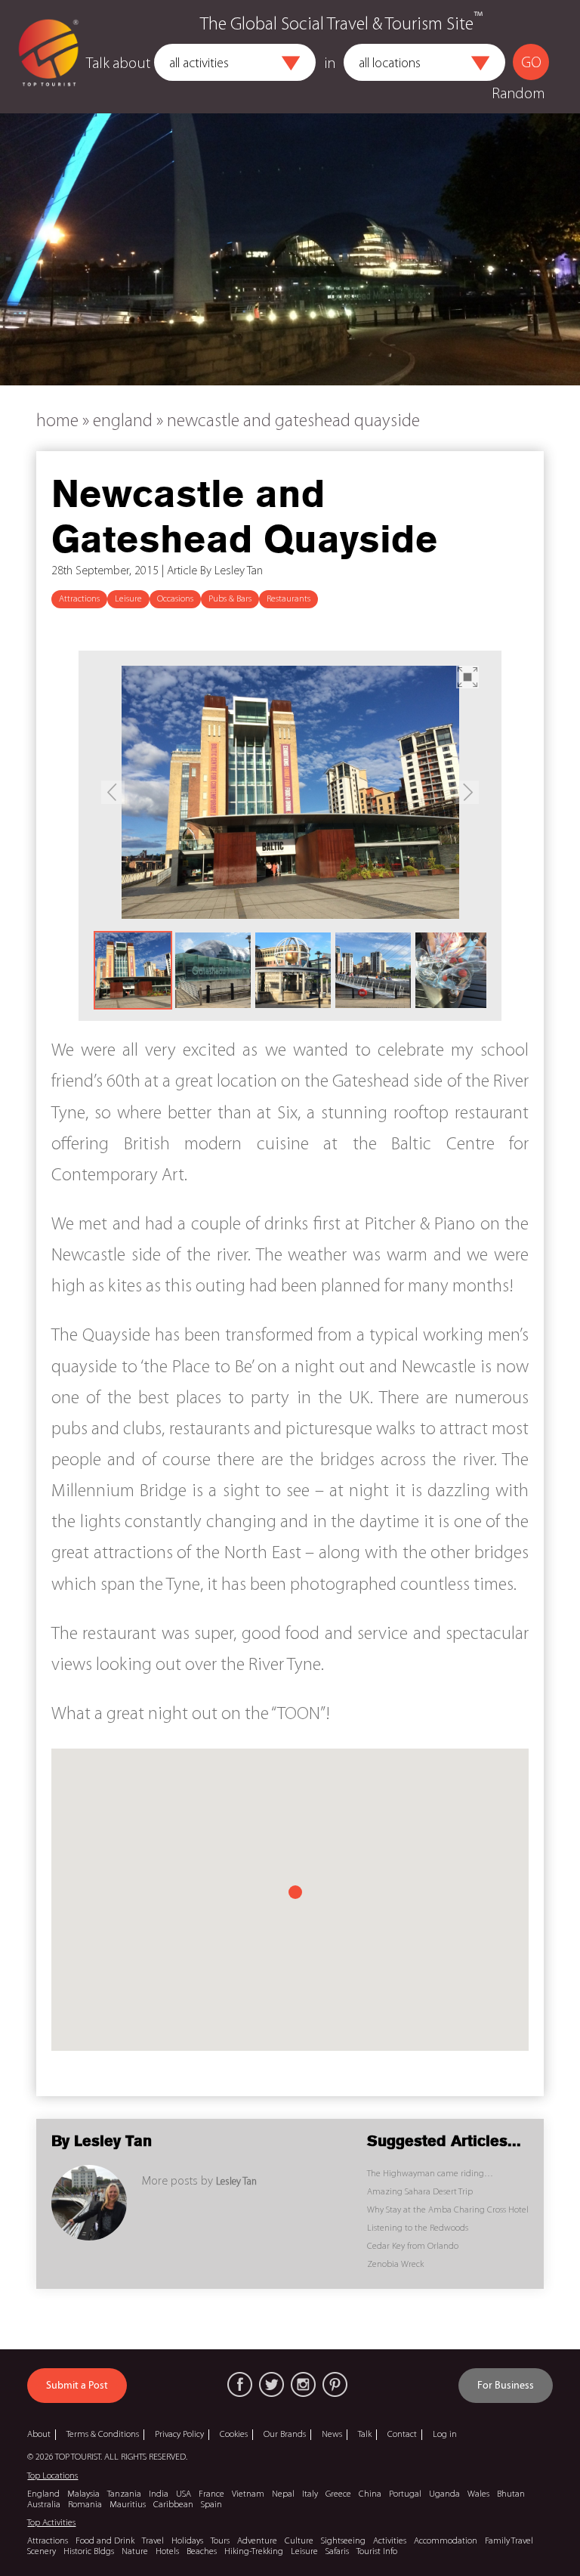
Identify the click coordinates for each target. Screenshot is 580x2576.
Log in (445, 2435)
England (123, 422)
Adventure (257, 2541)
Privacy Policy (179, 2435)
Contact (402, 2435)
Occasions (175, 599)
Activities (390, 2541)
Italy (310, 2494)
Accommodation (446, 2541)
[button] (291, 63)
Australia (44, 2505)
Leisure (128, 599)
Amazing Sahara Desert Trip (420, 2192)
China (370, 2494)
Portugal (405, 2494)
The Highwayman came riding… (430, 2174)
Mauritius (128, 2505)
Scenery (42, 2552)
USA (184, 2494)
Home (57, 422)
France (211, 2494)
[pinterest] (335, 2384)
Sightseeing (343, 2541)
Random (518, 94)
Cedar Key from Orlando (413, 2247)
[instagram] (303, 2384)
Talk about (118, 64)
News (332, 2435)
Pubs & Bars (230, 599)
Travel (153, 2541)
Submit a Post (77, 2386)
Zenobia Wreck (395, 2265)
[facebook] (240, 2384)
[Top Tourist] (48, 57)
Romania (85, 2505)
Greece (338, 2494)
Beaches (202, 2552)
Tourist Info (377, 2552)
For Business (506, 2386)
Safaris (337, 2552)
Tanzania (124, 2494)
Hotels (167, 2552)
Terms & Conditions (103, 2435)
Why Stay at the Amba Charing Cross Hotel (448, 2210)
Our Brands (285, 2435)
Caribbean (173, 2505)
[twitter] (271, 2384)
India (159, 2494)
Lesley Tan (236, 2182)
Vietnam (248, 2494)
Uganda (444, 2494)
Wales (478, 2494)
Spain (211, 2505)
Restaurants (288, 599)
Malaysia (83, 2494)
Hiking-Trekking (254, 2552)
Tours (220, 2541)
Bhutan (511, 2494)
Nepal (283, 2494)
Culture (299, 2541)
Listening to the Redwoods (418, 2228)
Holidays (187, 2541)
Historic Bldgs (89, 2552)
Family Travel (509, 2541)
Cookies (234, 2435)
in (330, 64)
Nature (135, 2552)
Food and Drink (105, 2541)
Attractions (79, 599)
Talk (365, 2435)
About (39, 2435)
